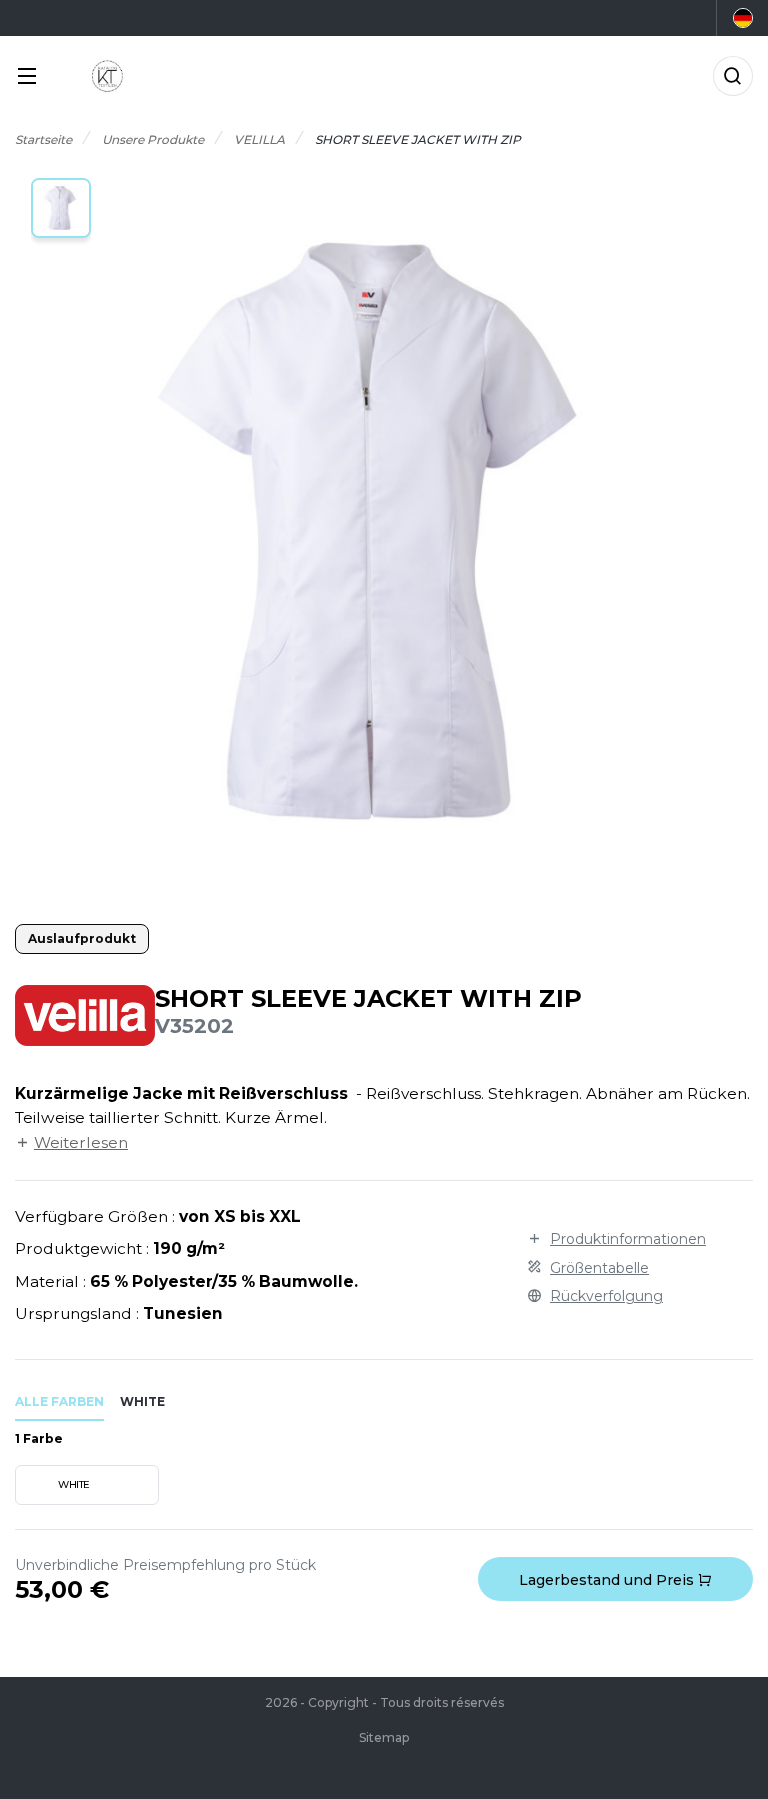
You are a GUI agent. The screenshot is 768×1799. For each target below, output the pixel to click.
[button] (61, 208)
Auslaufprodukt (82, 938)
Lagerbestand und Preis (608, 1580)
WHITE (74, 1484)
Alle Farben (59, 1401)
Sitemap (384, 1737)
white (142, 1401)
